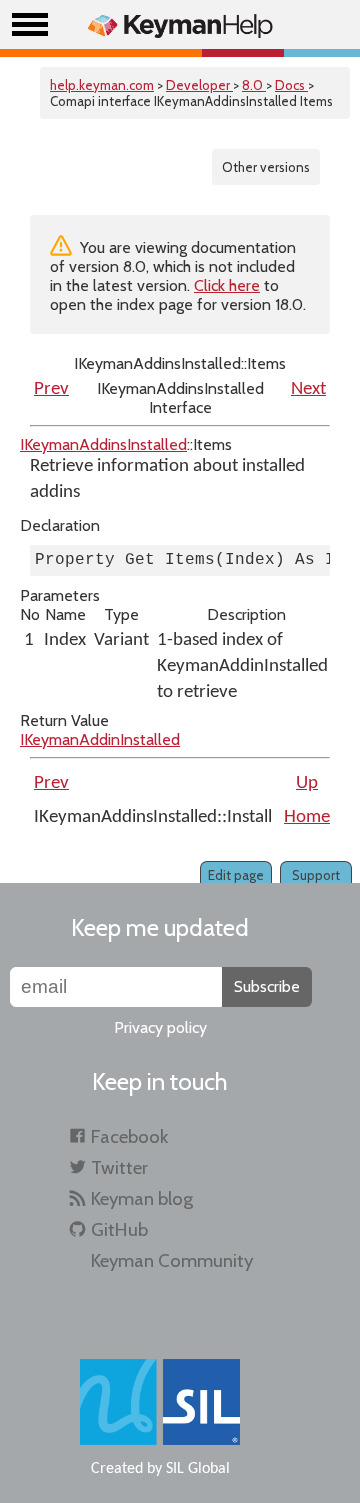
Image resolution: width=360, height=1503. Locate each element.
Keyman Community (172, 1260)
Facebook (129, 1136)
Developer (199, 85)
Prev (51, 389)
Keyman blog (142, 1198)
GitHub (119, 1229)
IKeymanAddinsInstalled (103, 444)
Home (307, 817)
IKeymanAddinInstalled (100, 739)
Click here (227, 285)
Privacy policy (160, 1027)
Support (316, 875)
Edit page (236, 875)
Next (308, 389)
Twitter (119, 1167)
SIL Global (198, 1469)
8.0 (254, 85)
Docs (291, 85)
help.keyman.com (102, 85)
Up (307, 783)
